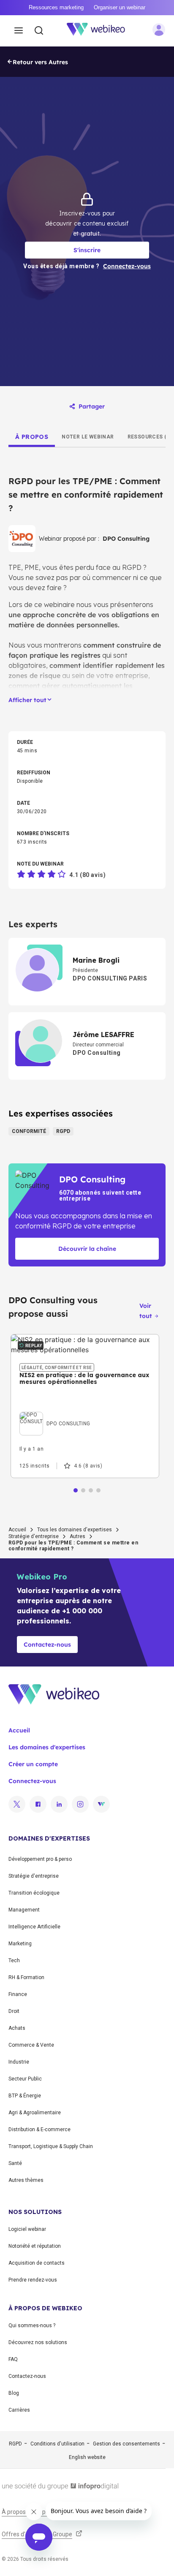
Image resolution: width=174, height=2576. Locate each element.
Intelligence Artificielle (34, 1927)
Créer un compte (33, 1764)
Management (24, 1910)
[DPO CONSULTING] (55, 1414)
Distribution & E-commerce (39, 2129)
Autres (77, 1536)
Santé (15, 2163)
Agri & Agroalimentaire (35, 2113)
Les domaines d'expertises (47, 1747)
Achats (17, 2028)
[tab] (32, 437)
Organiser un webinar (120, 7)
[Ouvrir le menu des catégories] (19, 31)
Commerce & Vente (31, 2045)
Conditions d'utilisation (57, 2444)
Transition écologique (34, 1893)
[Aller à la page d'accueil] (101, 31)
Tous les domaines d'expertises (75, 1530)
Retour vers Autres (40, 62)
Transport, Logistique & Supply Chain (51, 2146)
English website (87, 2457)
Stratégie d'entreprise (34, 1536)
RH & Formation (26, 1977)
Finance (18, 1994)
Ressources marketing (56, 7)
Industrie (19, 2062)
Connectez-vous (32, 1781)
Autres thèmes (26, 2180)
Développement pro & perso (40, 1859)
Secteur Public (25, 2079)
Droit (14, 2011)
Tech (14, 1961)
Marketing (20, 1944)
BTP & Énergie (25, 2096)
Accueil (17, 1530)
